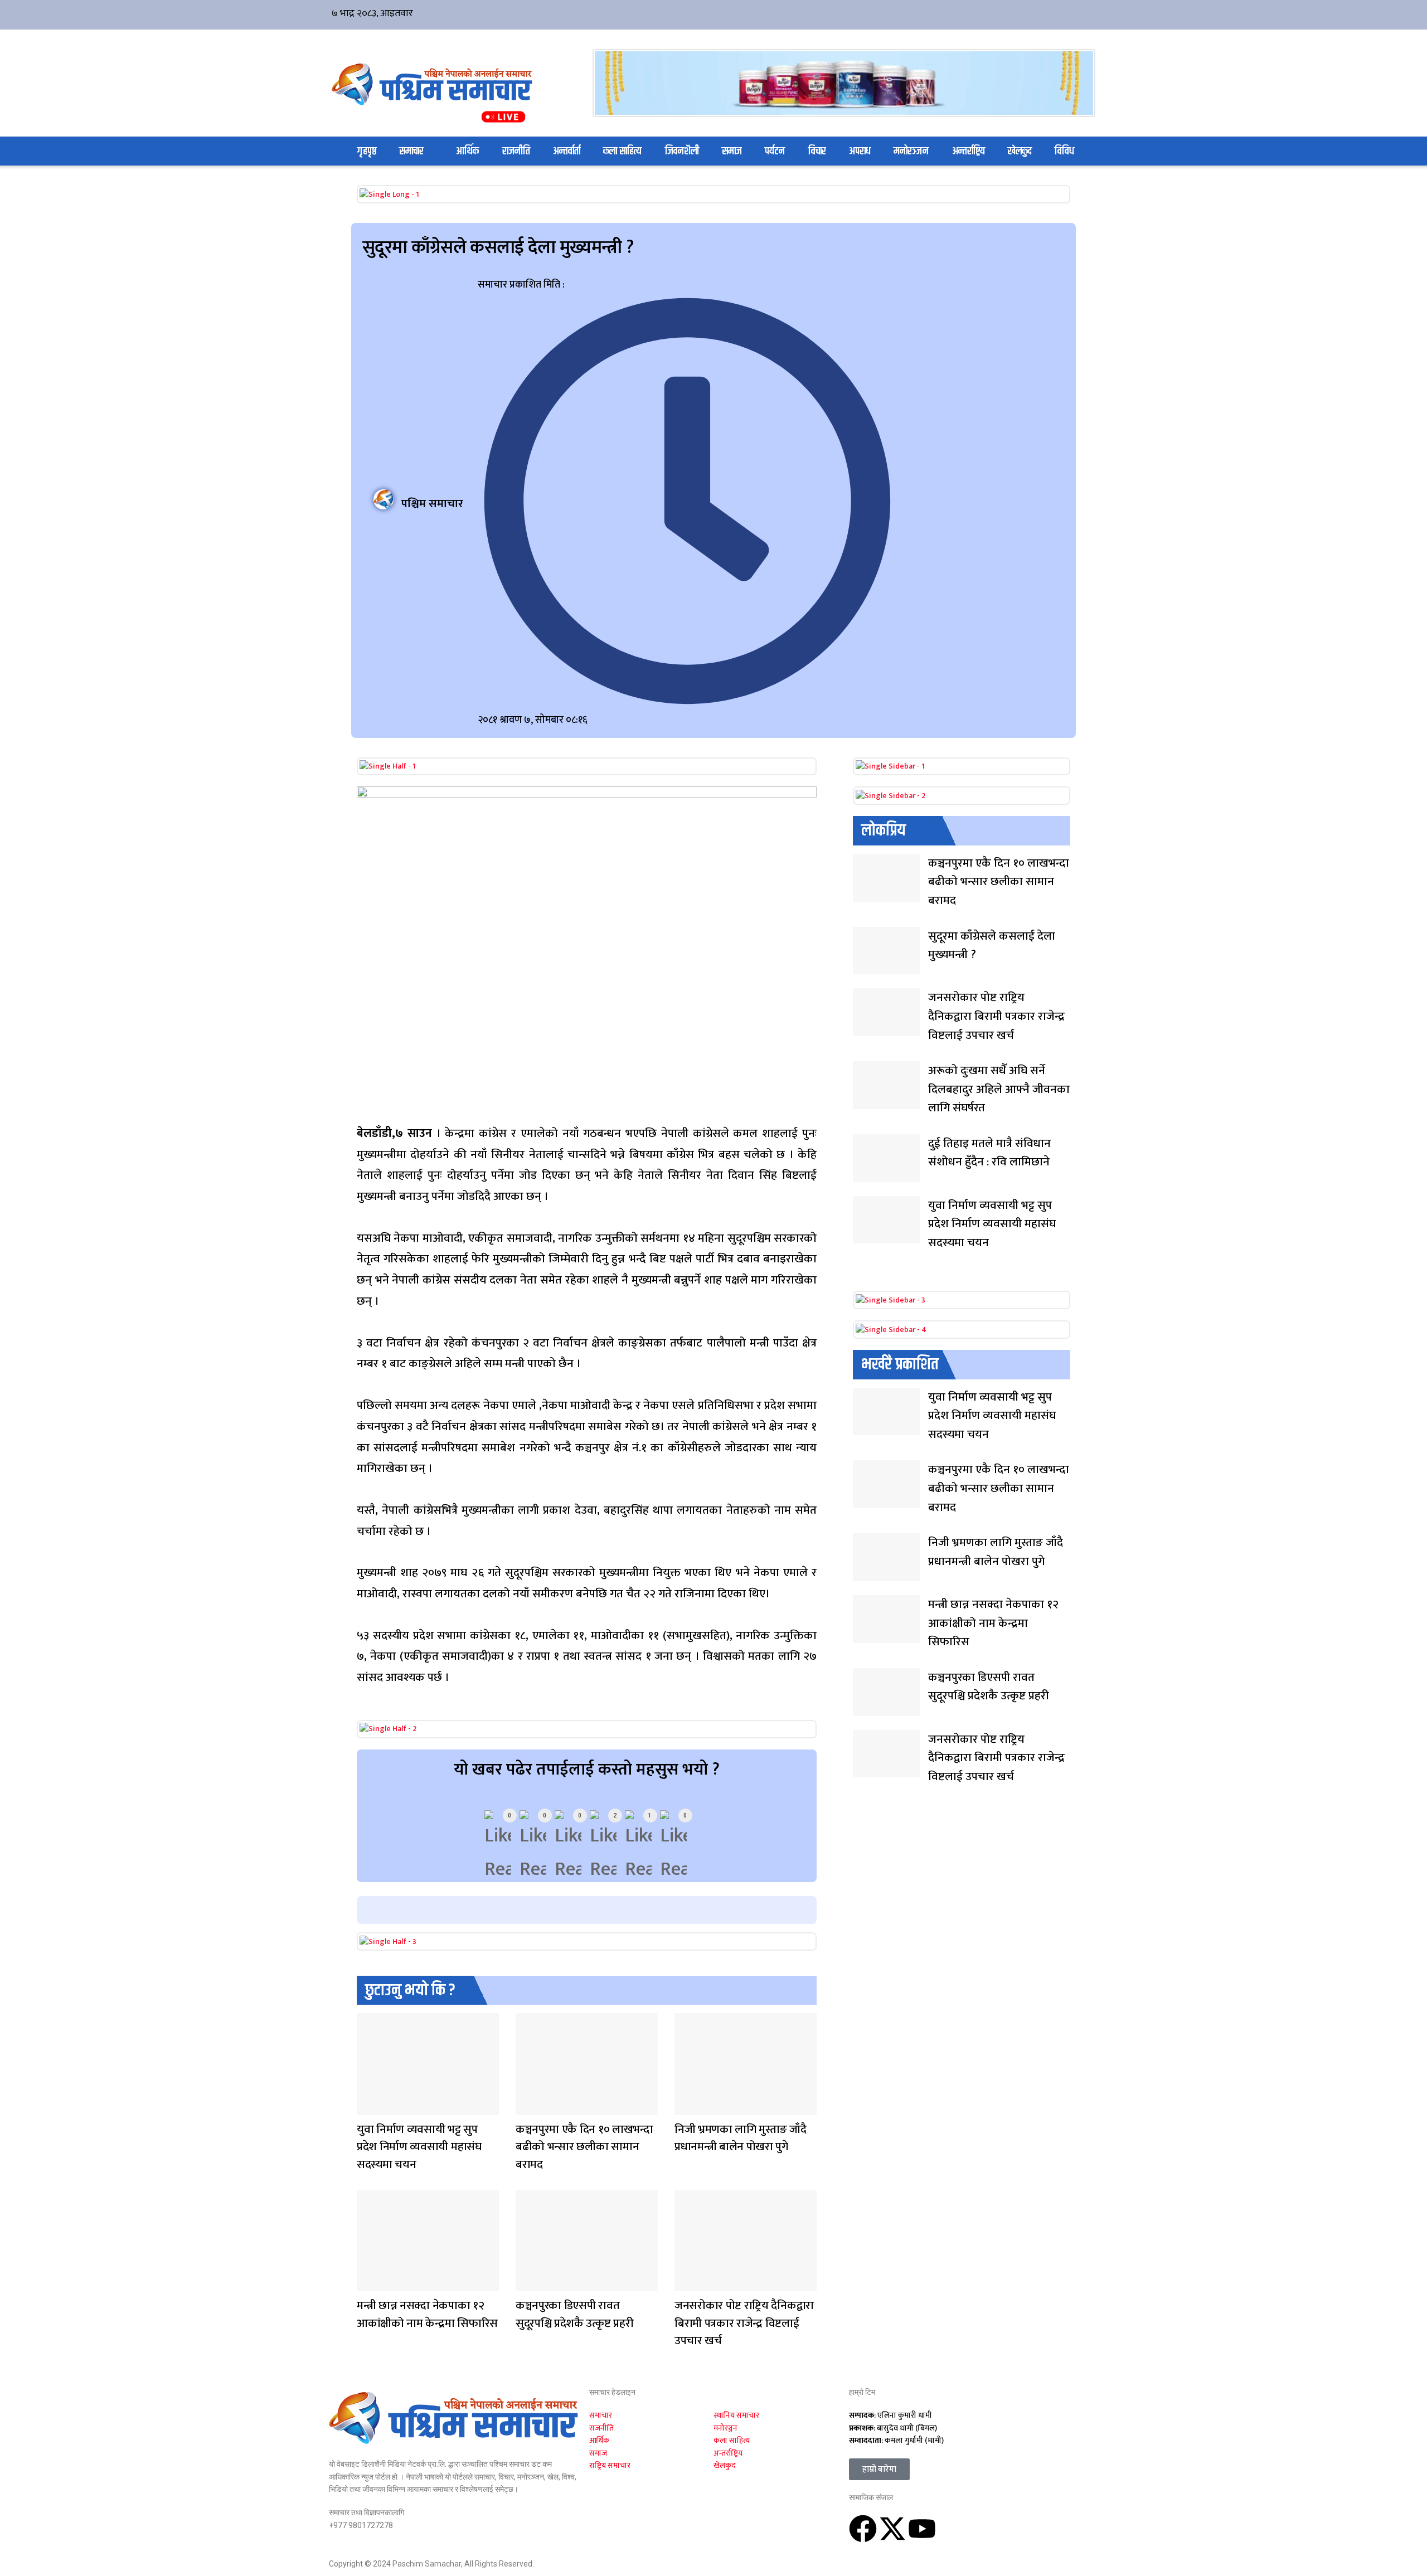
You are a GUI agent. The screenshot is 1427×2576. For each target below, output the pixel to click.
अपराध (860, 151)
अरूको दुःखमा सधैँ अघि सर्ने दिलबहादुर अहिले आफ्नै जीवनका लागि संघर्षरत (999, 1089)
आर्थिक (467, 151)
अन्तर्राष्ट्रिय (969, 151)
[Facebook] (863, 2529)
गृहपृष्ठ (367, 151)
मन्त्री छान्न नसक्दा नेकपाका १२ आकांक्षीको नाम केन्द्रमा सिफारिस (427, 2314)
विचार (817, 151)
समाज (732, 151)
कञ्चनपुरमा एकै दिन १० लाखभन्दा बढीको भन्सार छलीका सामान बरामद (584, 2147)
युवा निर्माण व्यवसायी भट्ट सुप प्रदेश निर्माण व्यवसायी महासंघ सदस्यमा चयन (419, 2147)
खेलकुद (1020, 151)
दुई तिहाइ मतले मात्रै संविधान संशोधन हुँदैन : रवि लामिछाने (989, 1153)
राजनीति (516, 151)
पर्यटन (775, 151)
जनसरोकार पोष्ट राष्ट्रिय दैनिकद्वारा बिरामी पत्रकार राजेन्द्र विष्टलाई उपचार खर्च (744, 2323)
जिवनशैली (682, 151)
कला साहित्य (622, 151)
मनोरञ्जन (911, 151)
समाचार (411, 151)
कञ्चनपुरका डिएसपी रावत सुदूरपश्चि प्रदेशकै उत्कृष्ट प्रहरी (574, 2314)
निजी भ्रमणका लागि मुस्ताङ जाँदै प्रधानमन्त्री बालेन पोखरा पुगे (741, 2138)
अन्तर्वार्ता (567, 151)
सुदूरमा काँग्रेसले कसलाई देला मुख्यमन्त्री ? (992, 946)
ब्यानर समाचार (686, 2108)
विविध (1064, 151)
